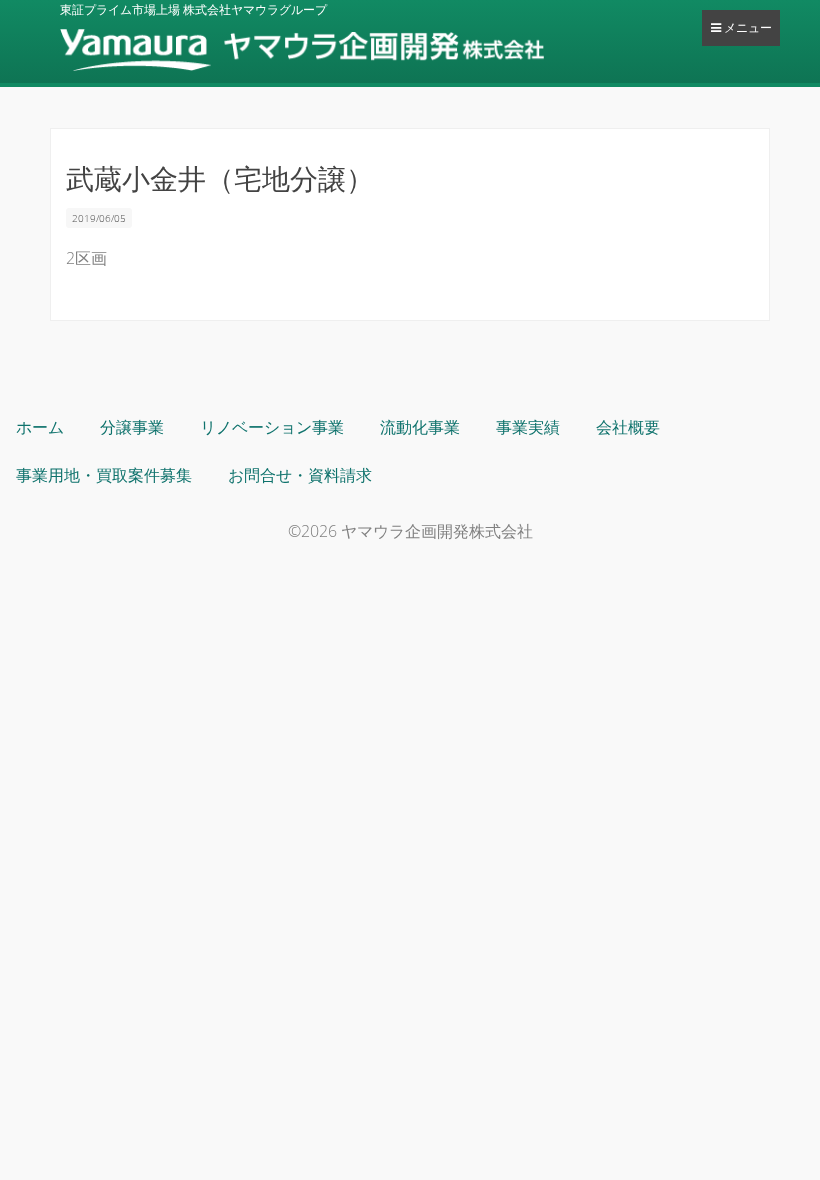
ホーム (40, 427)
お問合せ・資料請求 (300, 475)
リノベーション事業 (272, 427)
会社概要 (628, 427)
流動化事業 (420, 427)
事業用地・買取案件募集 (104, 475)
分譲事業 (132, 427)
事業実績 (528, 427)
